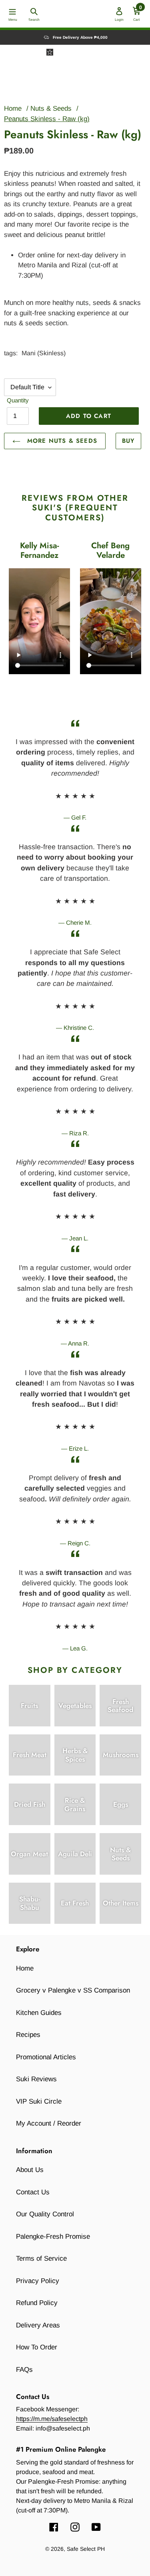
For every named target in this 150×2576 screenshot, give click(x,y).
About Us (30, 2170)
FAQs (24, 2370)
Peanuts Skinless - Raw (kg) (47, 119)
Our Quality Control (45, 2214)
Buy (128, 441)
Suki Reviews (36, 2079)
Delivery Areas (38, 2325)
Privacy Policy (38, 2281)
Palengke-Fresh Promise (53, 2237)
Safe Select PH (86, 2549)
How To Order (37, 2347)
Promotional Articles (46, 2057)
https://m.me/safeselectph (52, 2419)
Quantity (18, 400)
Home (13, 108)
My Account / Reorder (49, 2123)
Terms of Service (41, 2258)
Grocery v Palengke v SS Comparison (73, 1990)
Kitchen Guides (39, 2013)
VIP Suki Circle (39, 2101)
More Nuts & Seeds (61, 441)
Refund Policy (37, 2303)
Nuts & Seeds (51, 108)
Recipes (28, 2035)
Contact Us (33, 2192)
